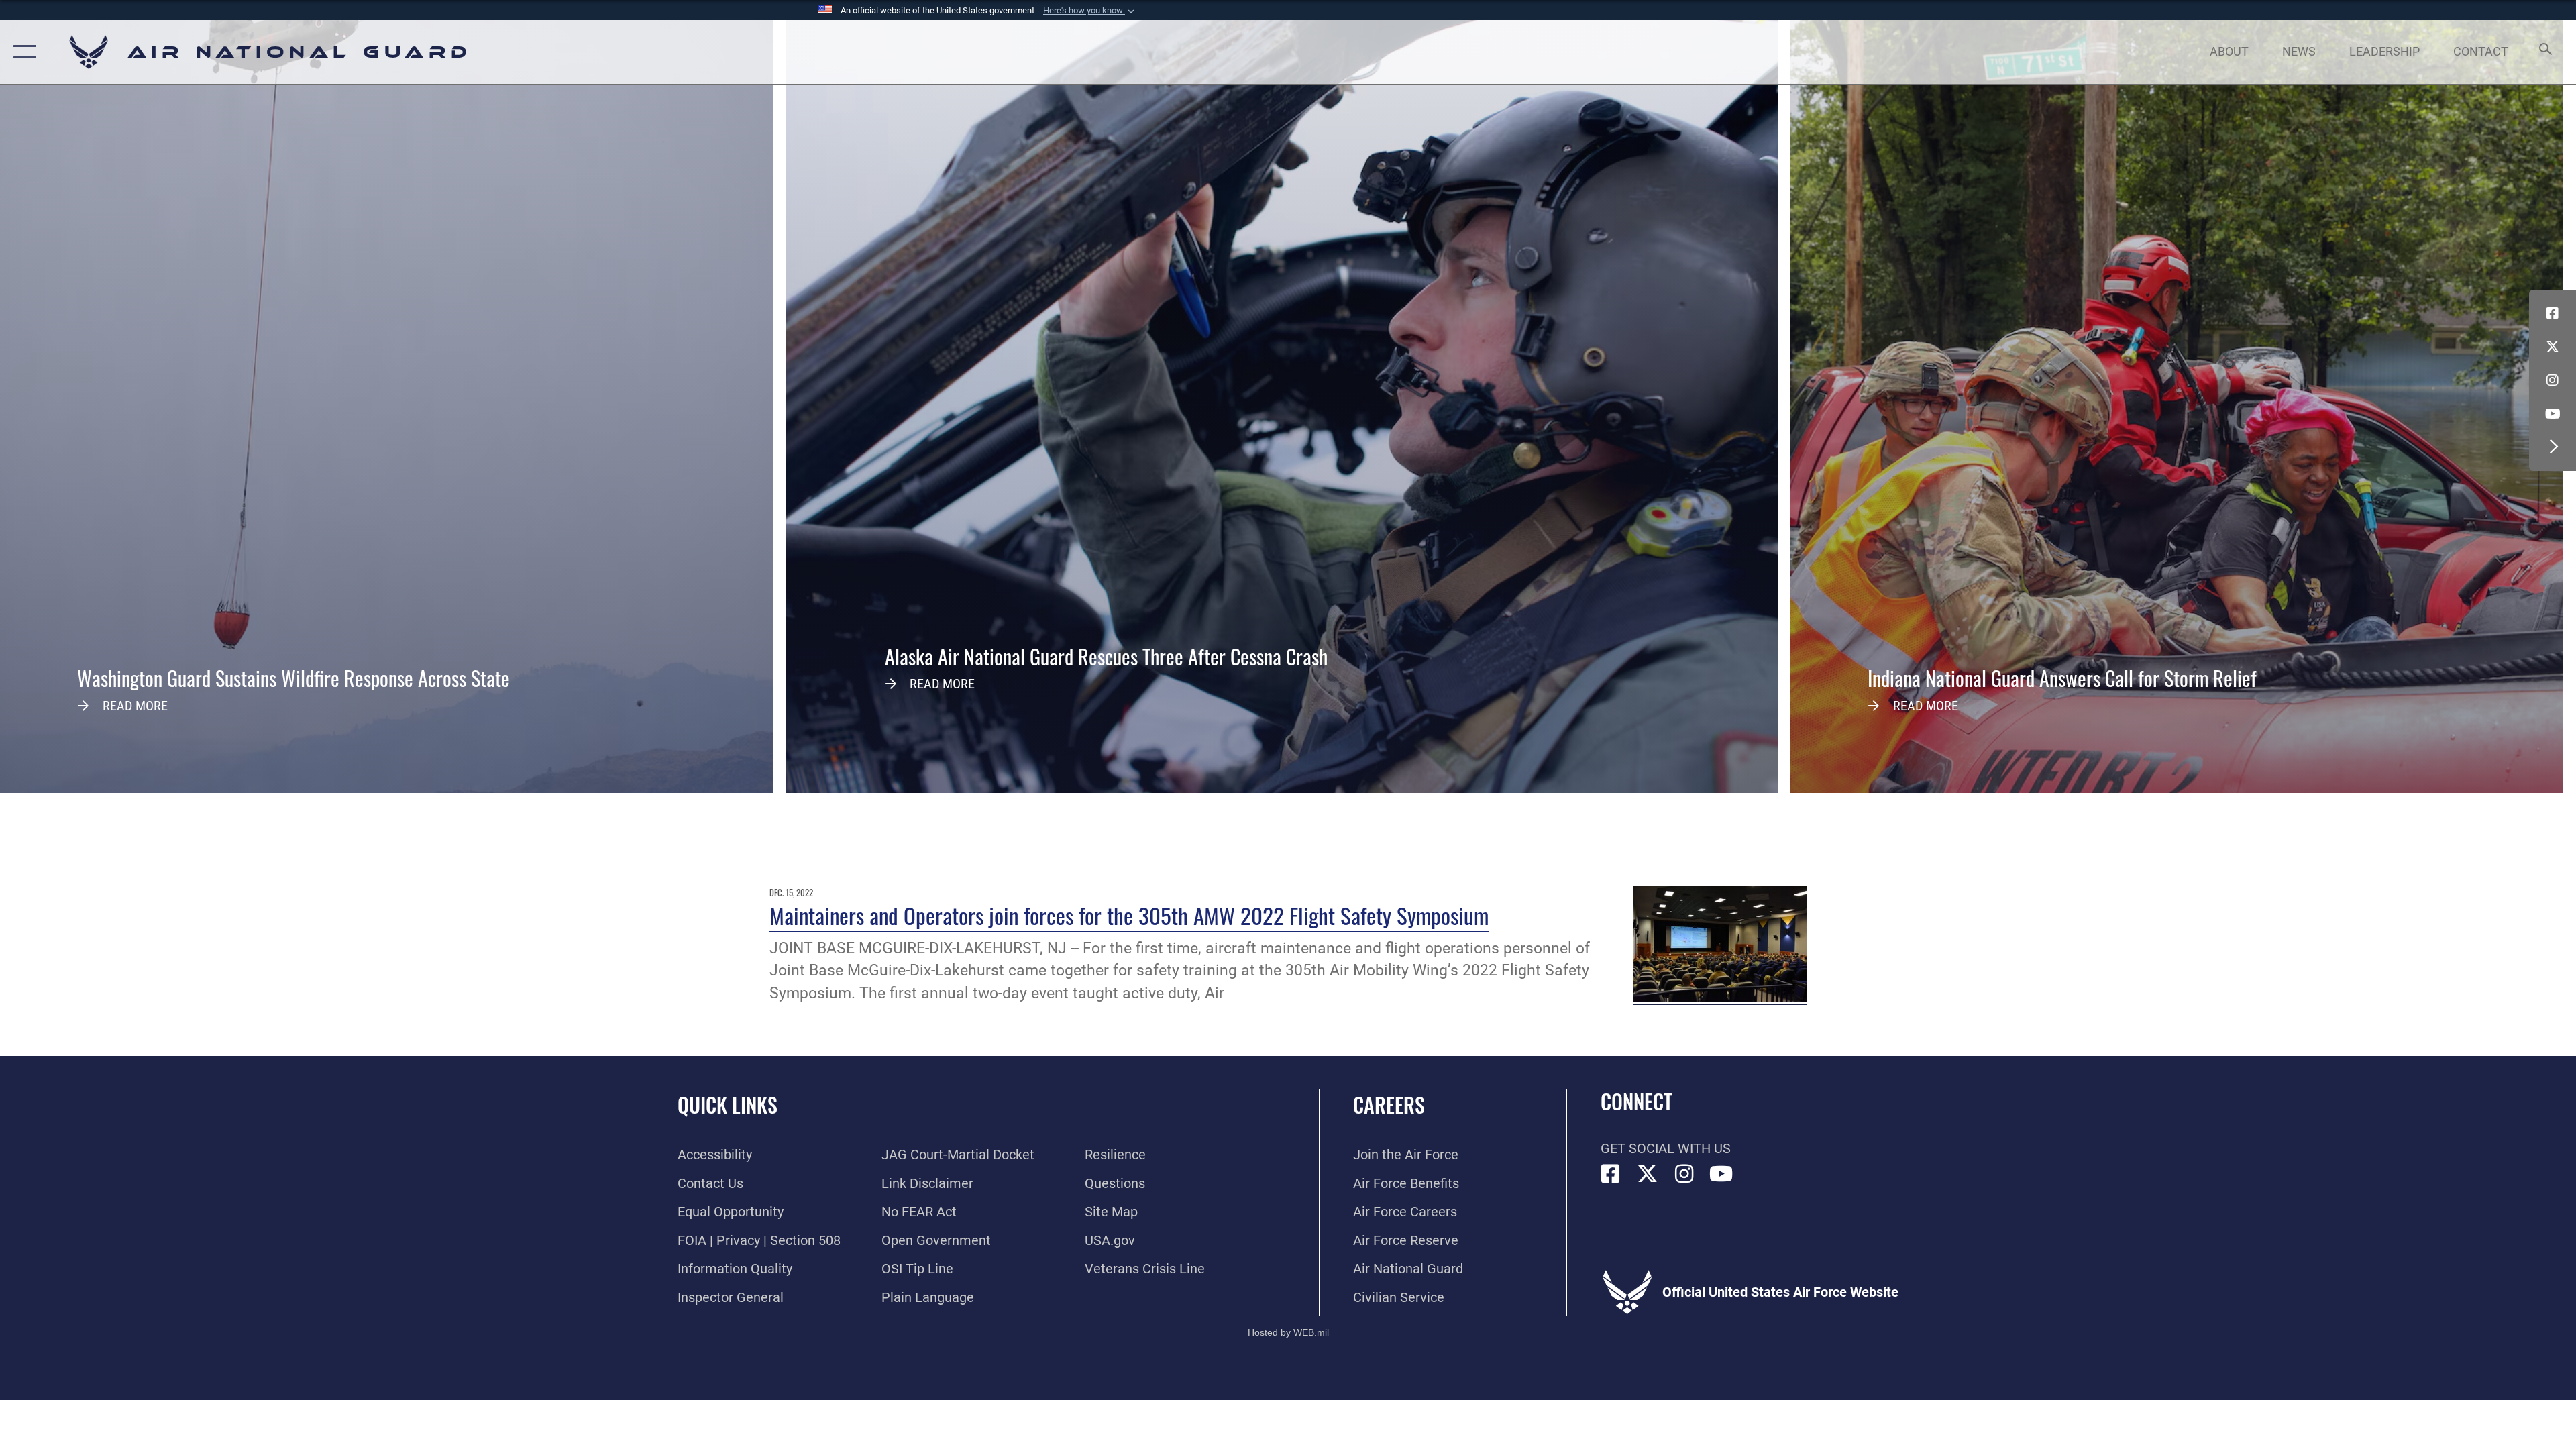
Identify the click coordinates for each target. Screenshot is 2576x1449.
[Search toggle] (2544, 52)
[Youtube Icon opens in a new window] (2553, 414)
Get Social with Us (1666, 1148)
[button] (1090, 11)
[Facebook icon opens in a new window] (2553, 313)
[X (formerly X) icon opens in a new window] (2553, 347)
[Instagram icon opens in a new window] (2553, 380)
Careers (1389, 1105)
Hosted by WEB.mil (1288, 1332)
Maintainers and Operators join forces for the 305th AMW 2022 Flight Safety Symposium (1129, 915)
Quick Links (728, 1105)
